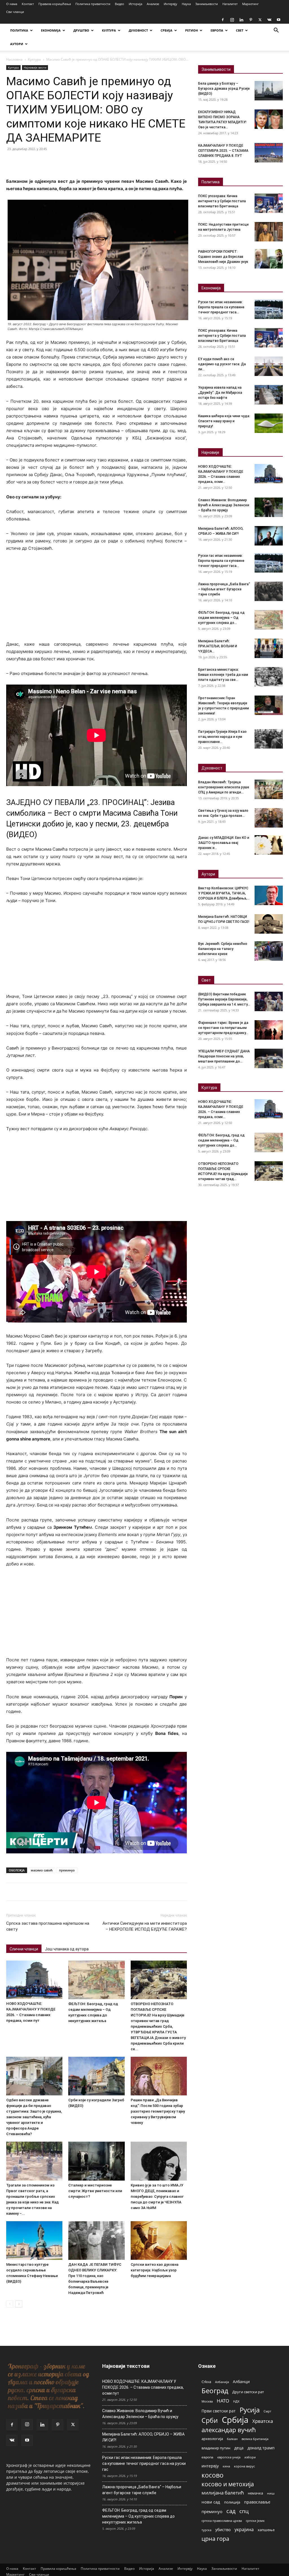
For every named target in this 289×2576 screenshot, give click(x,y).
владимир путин (216, 2448)
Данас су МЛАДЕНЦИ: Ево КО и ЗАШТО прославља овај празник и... (224, 843)
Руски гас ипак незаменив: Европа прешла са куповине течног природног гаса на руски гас (144, 2463)
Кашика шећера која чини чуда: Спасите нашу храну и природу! (224, 421)
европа (207, 2457)
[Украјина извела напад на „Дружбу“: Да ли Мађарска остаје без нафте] (269, 395)
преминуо (67, 1870)
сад (231, 2511)
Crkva (206, 2382)
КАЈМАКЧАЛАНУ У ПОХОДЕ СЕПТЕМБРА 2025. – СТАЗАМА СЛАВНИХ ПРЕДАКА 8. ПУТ (223, 151)
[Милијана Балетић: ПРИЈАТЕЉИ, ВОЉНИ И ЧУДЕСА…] (269, 648)
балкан (232, 2439)
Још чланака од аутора (67, 1949)
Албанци (241, 2382)
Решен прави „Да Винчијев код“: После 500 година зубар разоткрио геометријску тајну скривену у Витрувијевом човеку (158, 2111)
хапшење (266, 2530)
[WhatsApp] (51, 162)
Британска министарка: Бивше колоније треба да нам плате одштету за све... (223, 675)
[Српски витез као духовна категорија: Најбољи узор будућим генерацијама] (159, 2240)
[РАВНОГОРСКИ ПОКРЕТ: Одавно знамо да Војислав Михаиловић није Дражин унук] (269, 259)
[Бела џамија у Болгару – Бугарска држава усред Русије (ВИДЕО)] (269, 91)
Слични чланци (24, 1949)
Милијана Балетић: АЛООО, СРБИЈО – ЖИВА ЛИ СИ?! (143, 2437)
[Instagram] (232, 20)
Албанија (222, 2382)
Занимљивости (207, 4)
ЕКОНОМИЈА (51, 30)
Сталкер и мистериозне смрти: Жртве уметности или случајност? (95, 2191)
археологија (212, 2439)
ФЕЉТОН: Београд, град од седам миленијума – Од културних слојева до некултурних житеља (138, 2516)
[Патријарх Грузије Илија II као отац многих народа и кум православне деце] (269, 739)
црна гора (215, 2539)
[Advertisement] (97, 599)
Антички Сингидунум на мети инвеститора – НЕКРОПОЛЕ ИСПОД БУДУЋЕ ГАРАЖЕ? (145, 1926)
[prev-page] (10, 2304)
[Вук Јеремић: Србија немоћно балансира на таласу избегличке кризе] (269, 951)
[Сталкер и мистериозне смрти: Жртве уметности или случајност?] (96, 2161)
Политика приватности (93, 4)
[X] (260, 20)
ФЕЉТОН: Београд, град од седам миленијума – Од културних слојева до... (221, 618)
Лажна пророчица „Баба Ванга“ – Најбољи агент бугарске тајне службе (224, 589)
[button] (276, 31)
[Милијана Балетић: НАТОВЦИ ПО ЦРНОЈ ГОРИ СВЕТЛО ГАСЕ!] (269, 924)
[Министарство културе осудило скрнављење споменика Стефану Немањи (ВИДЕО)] (34, 2240)
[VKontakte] (269, 20)
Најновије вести (35, 67)
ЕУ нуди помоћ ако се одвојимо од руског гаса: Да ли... (222, 364)
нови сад (211, 2502)
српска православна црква (222, 2521)
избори (250, 2457)
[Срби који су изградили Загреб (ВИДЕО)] (96, 2076)
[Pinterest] (251, 20)
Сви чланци (15, 12)
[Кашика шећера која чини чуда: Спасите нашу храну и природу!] (269, 423)
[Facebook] (223, 20)
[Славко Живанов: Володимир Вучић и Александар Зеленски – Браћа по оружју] (269, 507)
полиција (232, 2502)
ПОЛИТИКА (19, 30)
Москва (207, 2401)
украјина (244, 2530)
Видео (120, 4)
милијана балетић (223, 2493)
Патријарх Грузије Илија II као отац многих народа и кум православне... (222, 737)
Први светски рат (219, 2411)
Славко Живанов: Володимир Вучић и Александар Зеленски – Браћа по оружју (224, 505)
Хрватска (263, 2421)
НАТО (223, 2401)
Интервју (170, 4)
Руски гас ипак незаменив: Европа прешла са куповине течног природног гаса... (221, 307)
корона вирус (244, 2466)
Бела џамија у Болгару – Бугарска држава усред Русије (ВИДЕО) (224, 89)
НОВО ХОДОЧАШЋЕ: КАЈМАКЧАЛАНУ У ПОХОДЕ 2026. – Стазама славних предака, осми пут (143, 2387)
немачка (255, 2493)
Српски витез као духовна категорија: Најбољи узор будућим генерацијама (155, 2270)
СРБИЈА (167, 30)
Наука (186, 4)
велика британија (255, 2439)
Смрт (267, 2411)
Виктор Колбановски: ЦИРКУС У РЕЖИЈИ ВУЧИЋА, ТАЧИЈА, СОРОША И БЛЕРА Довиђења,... (224, 893)
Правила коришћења (55, 4)
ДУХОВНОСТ (138, 30)
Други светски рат (248, 2392)
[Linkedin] (241, 20)
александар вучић (229, 2430)
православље (257, 2502)
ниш (271, 2493)
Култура (34, 59)
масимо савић (42, 1870)
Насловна (14, 59)
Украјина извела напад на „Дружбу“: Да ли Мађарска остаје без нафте (220, 393)
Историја (135, 4)
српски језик (255, 2521)
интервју (210, 2466)
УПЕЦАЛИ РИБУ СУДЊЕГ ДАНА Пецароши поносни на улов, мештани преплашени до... (224, 1056)
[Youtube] (279, 20)
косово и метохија (228, 2484)
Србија (235, 2420)
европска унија (229, 2457)
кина (226, 2466)
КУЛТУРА (109, 30)
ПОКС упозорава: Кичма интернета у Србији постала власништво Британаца (222, 201)
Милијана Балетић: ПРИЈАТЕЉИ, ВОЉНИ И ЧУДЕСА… (218, 646)
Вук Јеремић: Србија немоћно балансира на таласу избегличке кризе (223, 949)
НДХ (236, 2401)
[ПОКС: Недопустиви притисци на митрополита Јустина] (269, 232)
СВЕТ (240, 30)
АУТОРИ (17, 44)
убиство (223, 2530)
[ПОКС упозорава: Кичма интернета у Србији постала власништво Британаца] (269, 203)
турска (206, 2530)
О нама (12, 4)
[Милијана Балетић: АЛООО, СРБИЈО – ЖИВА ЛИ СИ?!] (269, 536)
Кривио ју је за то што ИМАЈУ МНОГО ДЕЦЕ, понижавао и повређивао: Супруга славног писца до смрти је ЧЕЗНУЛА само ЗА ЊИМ (157, 2196)
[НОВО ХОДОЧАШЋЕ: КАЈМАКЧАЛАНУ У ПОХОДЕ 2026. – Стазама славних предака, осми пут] (34, 1980)
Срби (210, 2420)
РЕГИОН (191, 30)
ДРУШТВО (81, 30)
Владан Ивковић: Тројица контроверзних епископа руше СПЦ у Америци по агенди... (224, 787)
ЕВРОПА (217, 30)
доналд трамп (261, 2448)
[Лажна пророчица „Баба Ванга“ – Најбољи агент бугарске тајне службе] (269, 591)
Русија (250, 2410)
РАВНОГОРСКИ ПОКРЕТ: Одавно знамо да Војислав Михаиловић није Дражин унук (223, 257)
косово (213, 2475)
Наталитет (230, 4)
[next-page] (19, 2304)
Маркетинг (250, 4)
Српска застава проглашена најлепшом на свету (48, 1926)
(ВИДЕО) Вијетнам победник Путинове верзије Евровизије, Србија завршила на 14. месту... (224, 999)
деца (239, 2448)
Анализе (153, 4)
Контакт (28, 4)
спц (244, 2511)
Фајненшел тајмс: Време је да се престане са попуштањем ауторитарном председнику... (223, 1028)
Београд (215, 2391)
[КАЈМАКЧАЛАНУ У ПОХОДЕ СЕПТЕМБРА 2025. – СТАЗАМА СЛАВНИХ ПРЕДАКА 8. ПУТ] (269, 153)
